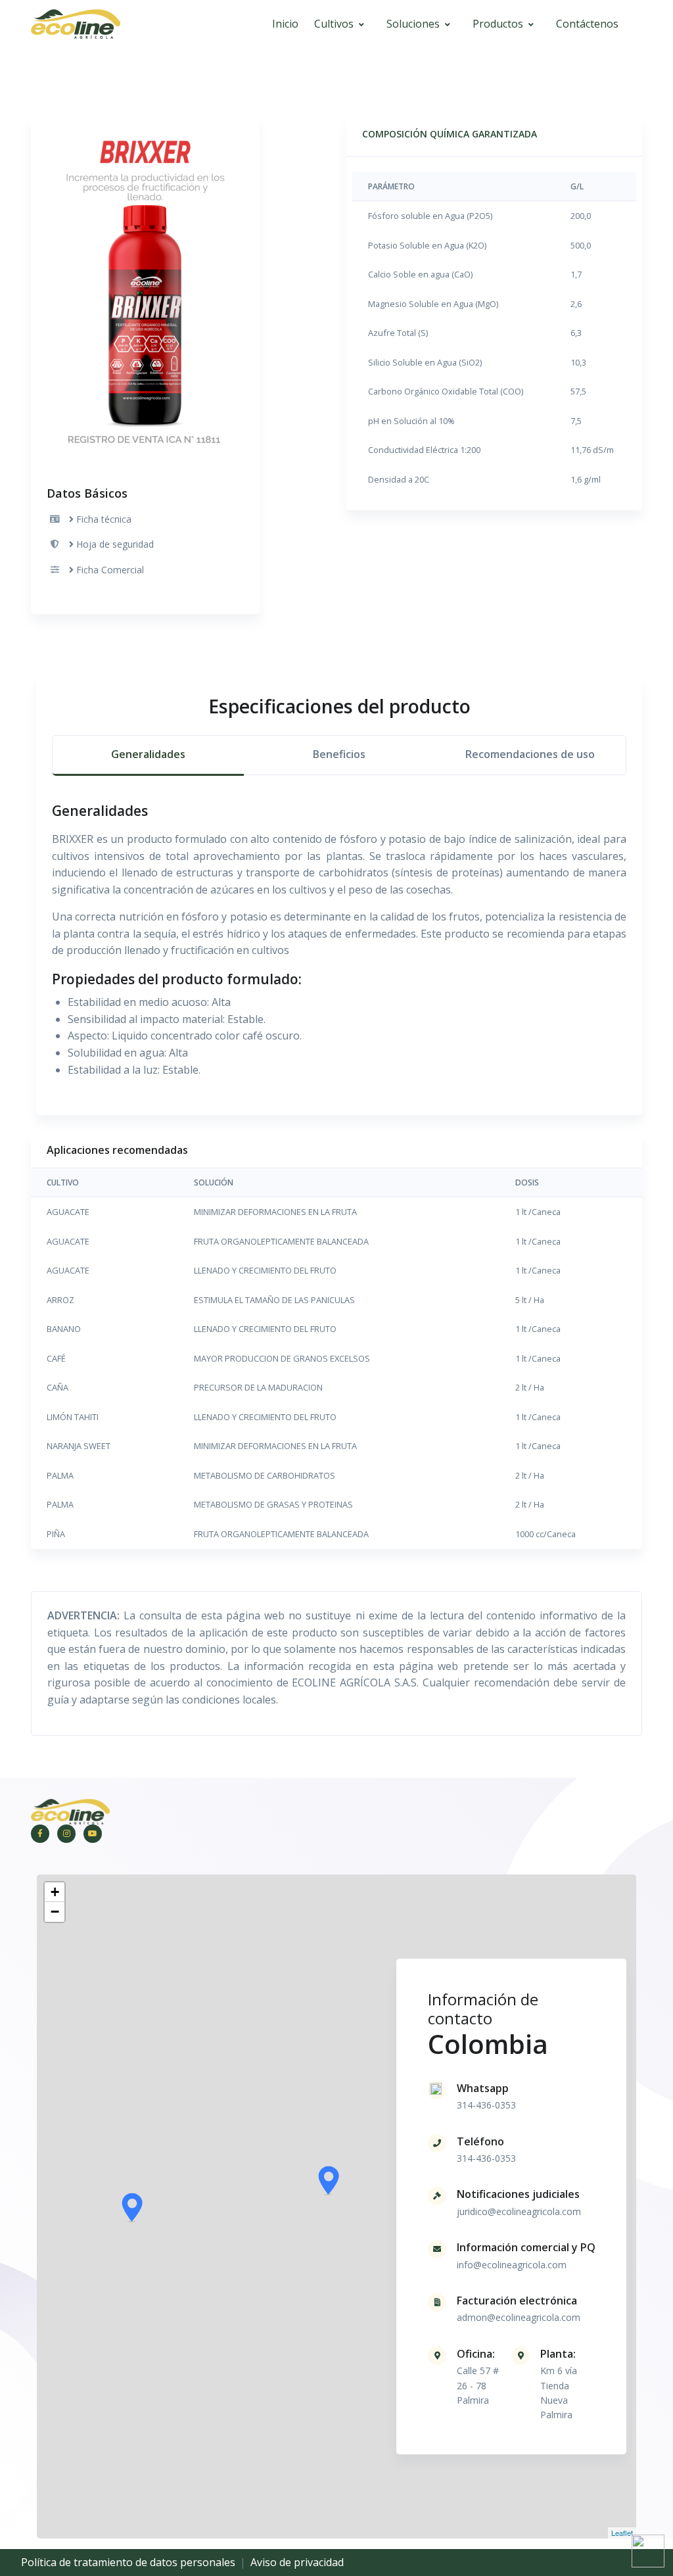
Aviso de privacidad (297, 2562)
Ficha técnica (104, 519)
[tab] (148, 756)
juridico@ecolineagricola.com (519, 2211)
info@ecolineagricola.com (512, 2265)
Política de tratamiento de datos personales (128, 2562)
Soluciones (413, 24)
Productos (498, 24)
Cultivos (334, 24)
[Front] (70, 1811)
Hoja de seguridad (115, 544)
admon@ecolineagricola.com (519, 2317)
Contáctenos (587, 24)
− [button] (55, 1912)
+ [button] (55, 1892)
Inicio (285, 24)
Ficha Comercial (110, 570)
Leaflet (622, 2533)
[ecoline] (76, 25)
